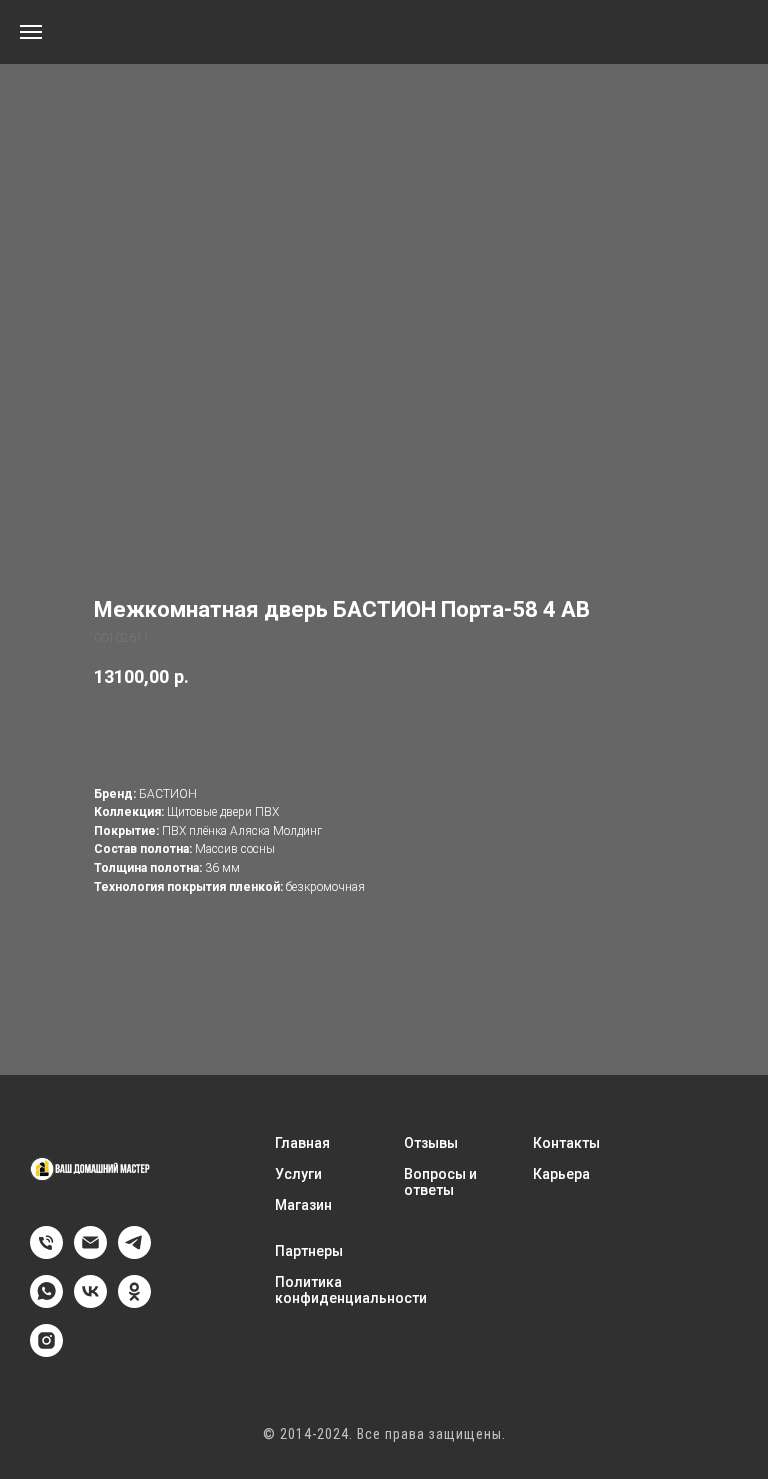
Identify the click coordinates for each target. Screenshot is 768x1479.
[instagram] (46, 1351)
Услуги (298, 1174)
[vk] (90, 1302)
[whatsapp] (46, 1302)
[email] (90, 1253)
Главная (302, 1143)
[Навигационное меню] (31, 32)
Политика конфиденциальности (351, 1290)
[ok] (134, 1302)
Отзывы (431, 1143)
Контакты (566, 1143)
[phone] (46, 1253)
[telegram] (134, 1253)
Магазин (303, 1205)
